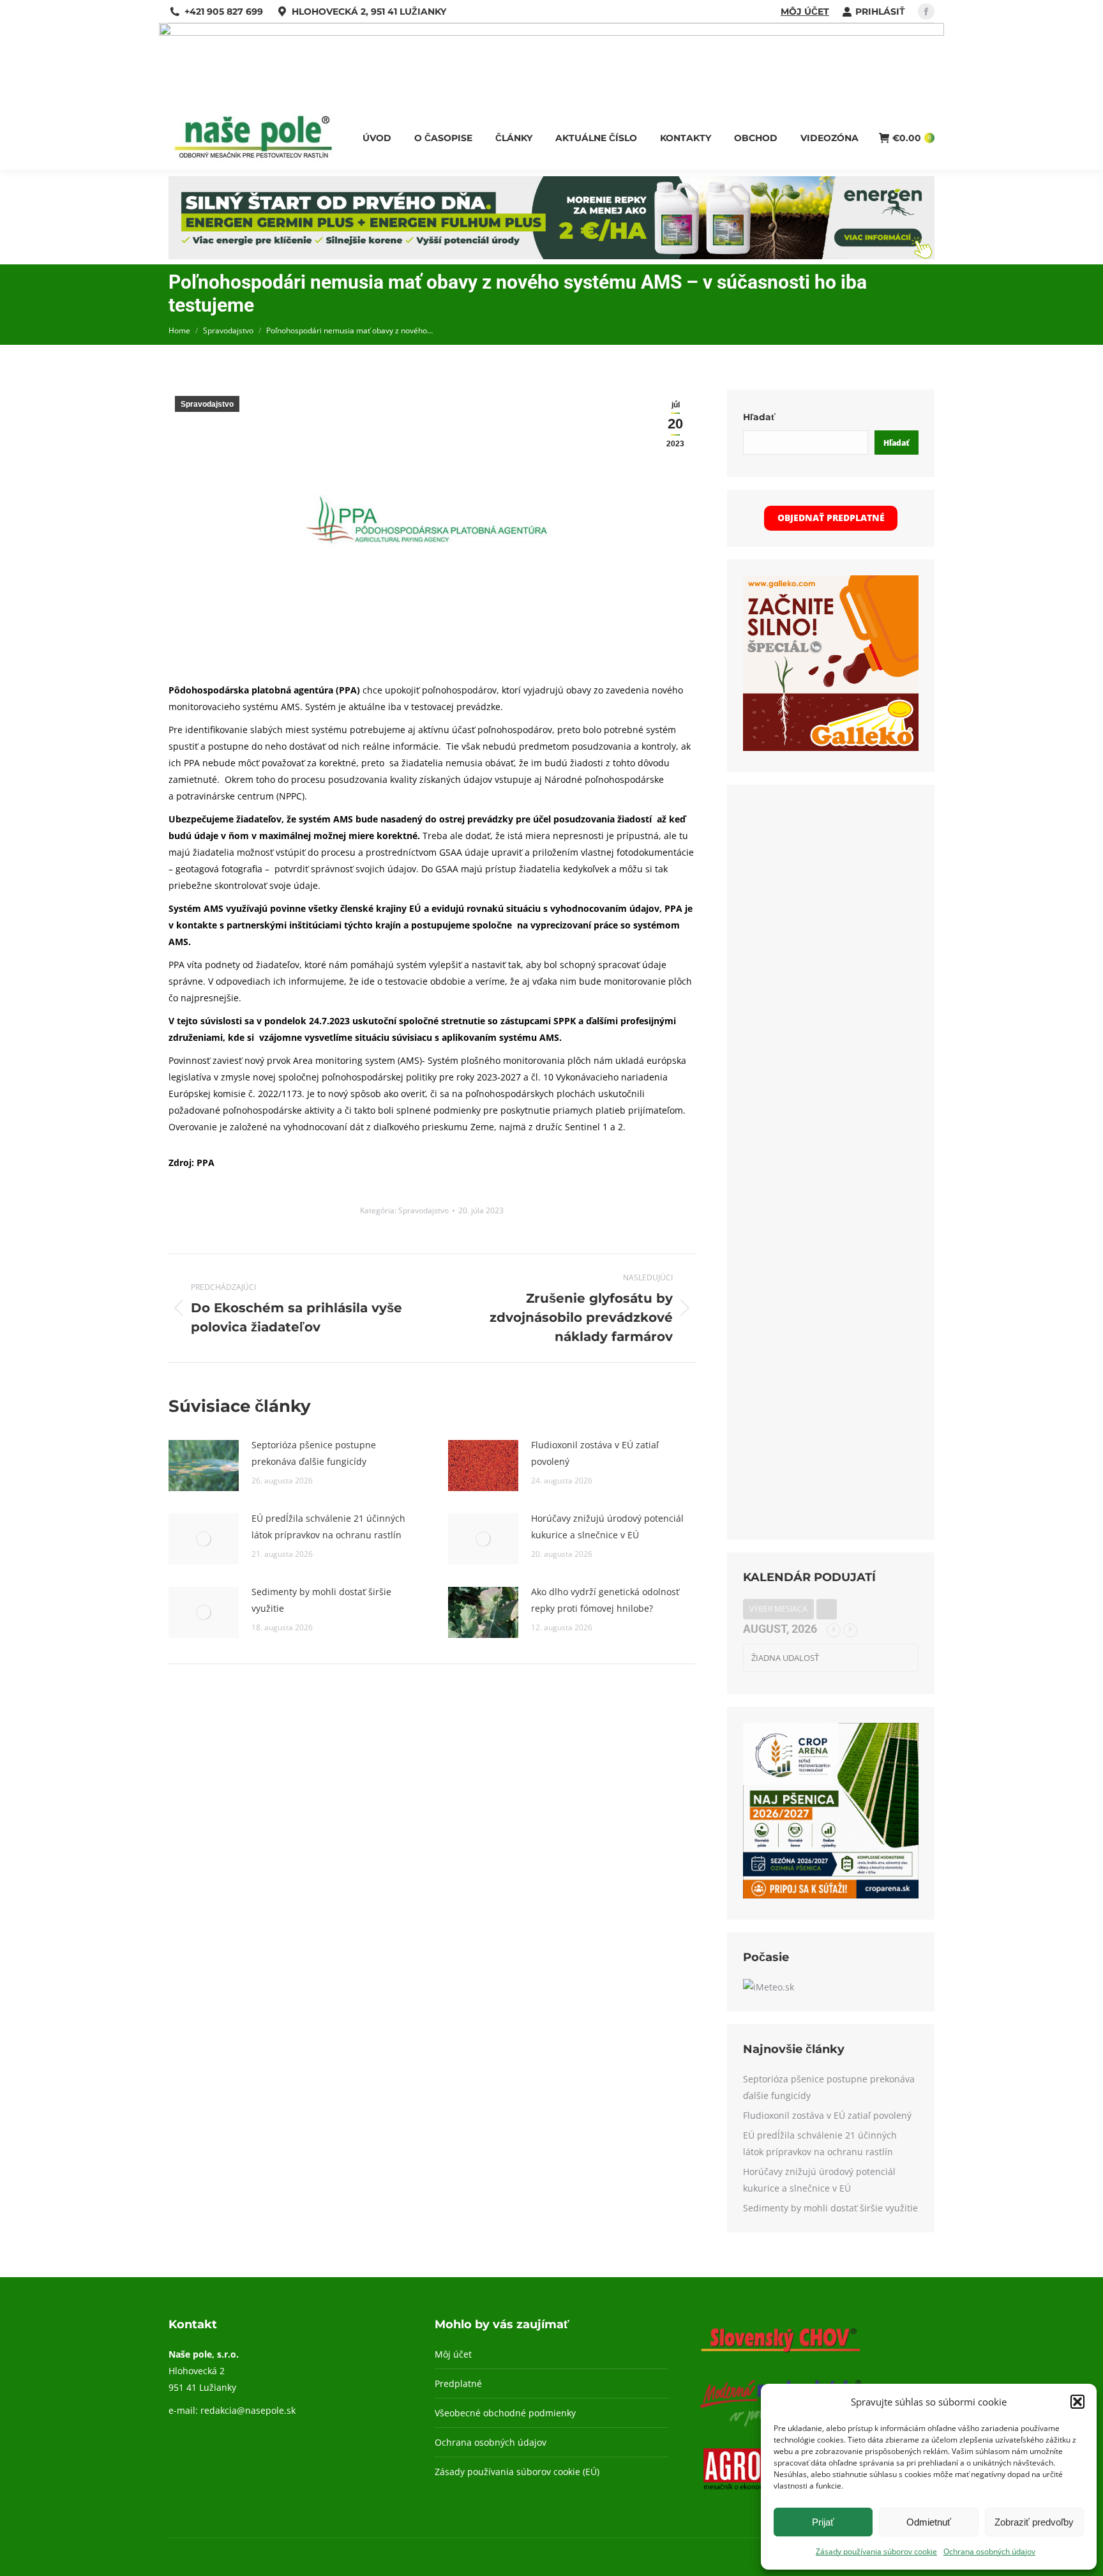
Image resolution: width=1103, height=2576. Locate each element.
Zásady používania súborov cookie (876, 2551)
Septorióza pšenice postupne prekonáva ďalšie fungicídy (314, 1453)
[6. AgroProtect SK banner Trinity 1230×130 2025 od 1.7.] (551, 32)
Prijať (823, 2522)
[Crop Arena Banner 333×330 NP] (831, 1895)
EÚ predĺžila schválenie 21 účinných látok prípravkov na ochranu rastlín (328, 1527)
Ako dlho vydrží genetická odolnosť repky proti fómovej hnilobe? (605, 1600)
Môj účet (805, 11)
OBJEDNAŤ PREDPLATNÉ (831, 518)
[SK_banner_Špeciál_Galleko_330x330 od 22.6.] (831, 747)
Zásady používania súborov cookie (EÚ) (517, 2472)
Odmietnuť (929, 2522)
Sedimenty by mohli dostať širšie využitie (321, 1600)
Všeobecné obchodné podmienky (505, 2413)
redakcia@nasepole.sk (248, 2410)
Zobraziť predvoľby (1034, 2522)
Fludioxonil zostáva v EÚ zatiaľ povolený (595, 1453)
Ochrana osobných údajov (989, 2551)
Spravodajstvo (207, 404)
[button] (1077, 2402)
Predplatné (458, 2383)
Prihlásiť (880, 11)
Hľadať (759, 417)
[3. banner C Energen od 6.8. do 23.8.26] (551, 256)
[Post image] (204, 1466)
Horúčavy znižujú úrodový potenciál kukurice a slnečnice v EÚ (607, 1527)
